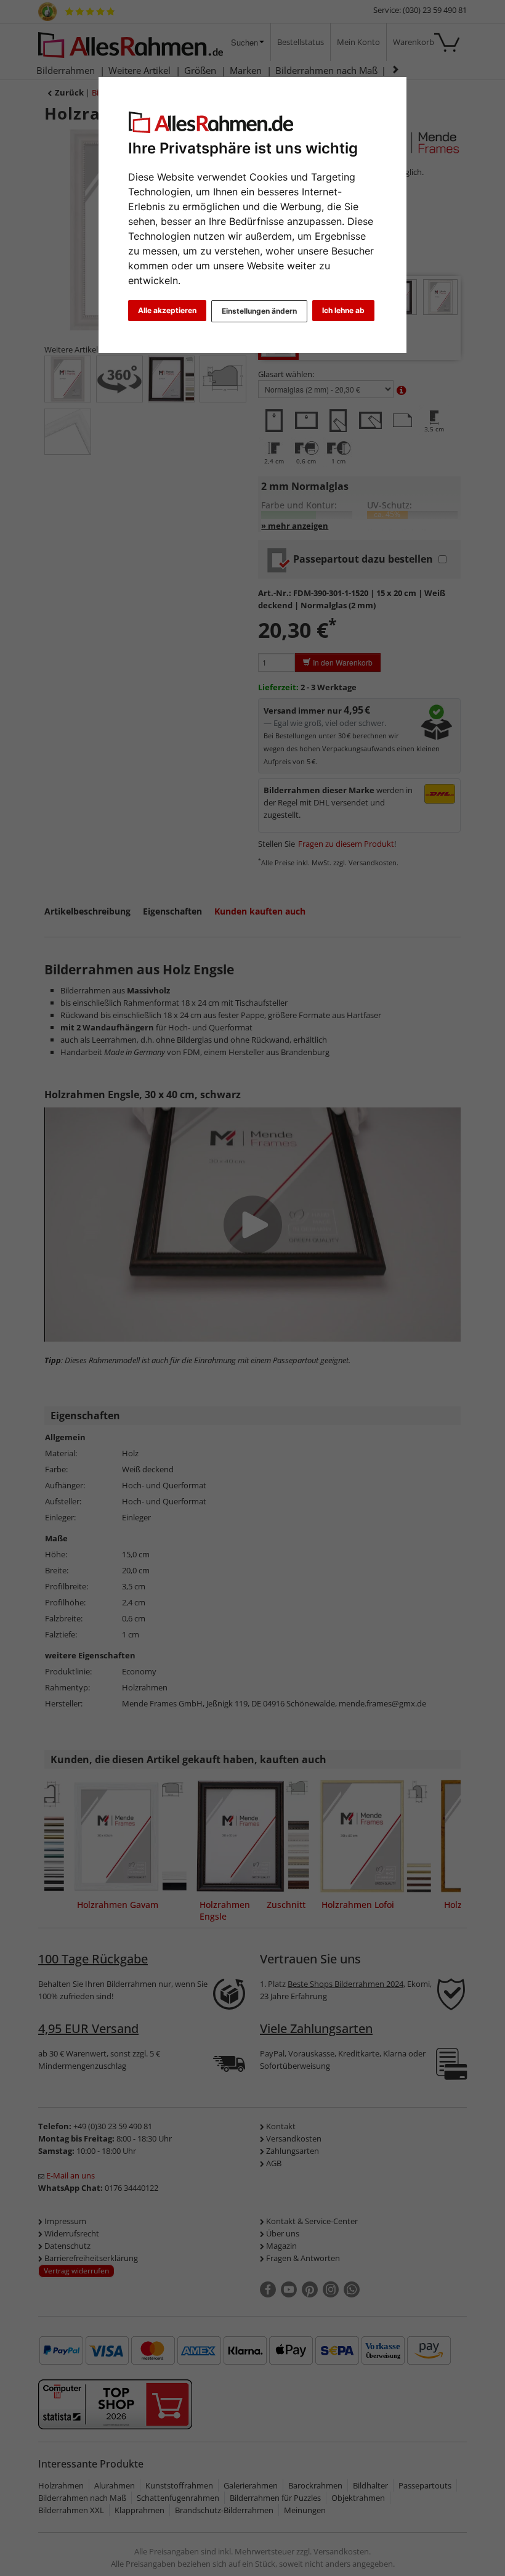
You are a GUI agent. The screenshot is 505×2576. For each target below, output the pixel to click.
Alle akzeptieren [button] (167, 310)
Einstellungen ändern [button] (259, 311)
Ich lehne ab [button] (343, 310)
